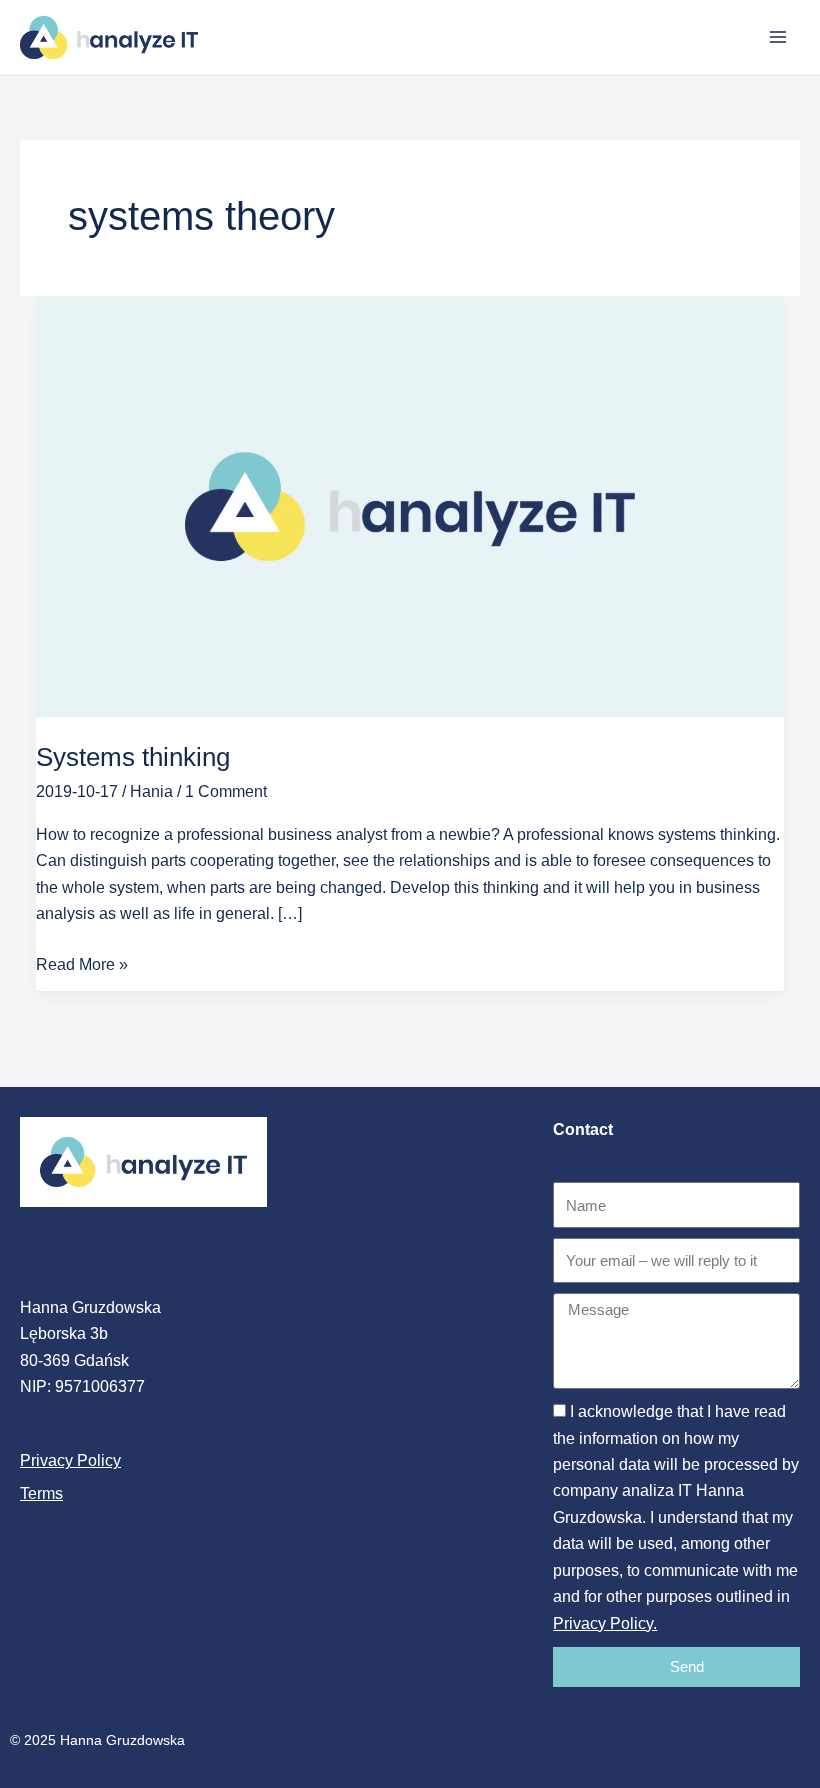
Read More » (82, 962)
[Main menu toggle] (778, 37)
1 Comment (226, 791)
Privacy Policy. (605, 1623)
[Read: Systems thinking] (410, 505)
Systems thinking (133, 757)
